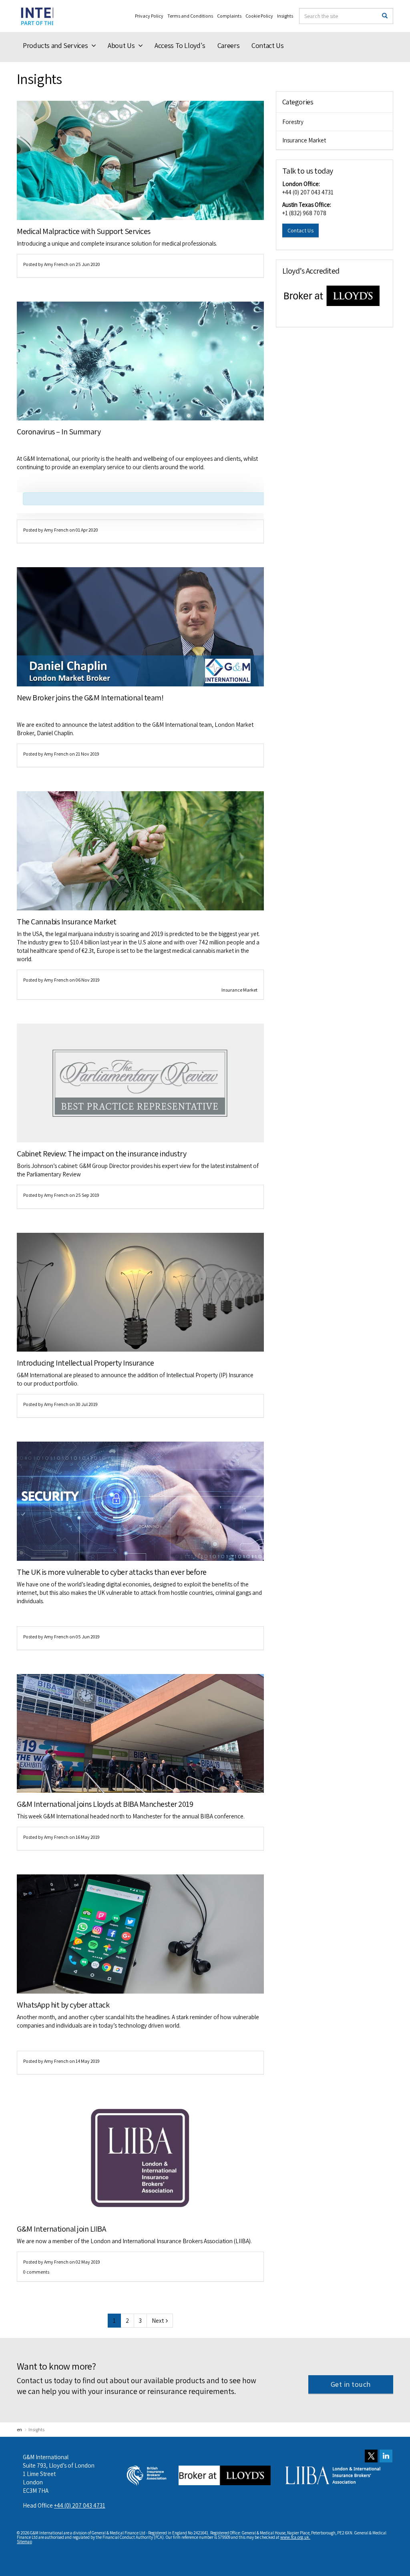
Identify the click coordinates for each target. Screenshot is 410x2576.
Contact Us (301, 230)
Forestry (293, 122)
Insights (285, 16)
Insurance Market (239, 990)
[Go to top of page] (397, 2558)
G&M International (35, 16)
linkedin (386, 2456)
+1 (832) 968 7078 (304, 213)
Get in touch (351, 2384)
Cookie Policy (259, 16)
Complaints (229, 16)
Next (158, 2321)
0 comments (36, 2272)
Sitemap (24, 2542)
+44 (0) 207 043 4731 (308, 192)
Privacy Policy (149, 16)
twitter (371, 2456)
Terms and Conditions (190, 16)
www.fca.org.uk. (295, 2537)
